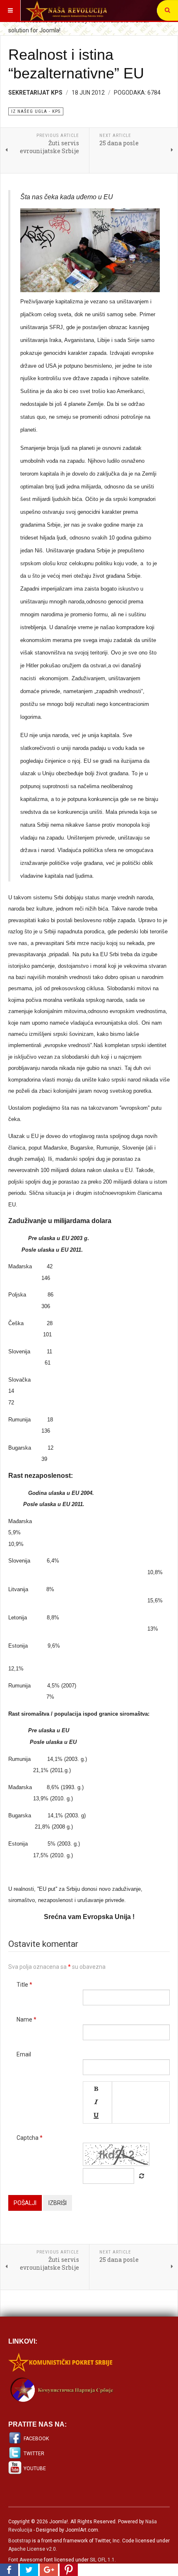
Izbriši (58, 2203)
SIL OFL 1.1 (102, 2560)
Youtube (35, 2469)
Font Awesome (25, 2560)
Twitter (34, 2454)
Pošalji (25, 2203)
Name (26, 2019)
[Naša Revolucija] (66, 10)
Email (24, 2054)
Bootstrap (19, 2541)
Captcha (30, 2138)
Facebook (36, 2439)
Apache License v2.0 (32, 2549)
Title (24, 1985)
